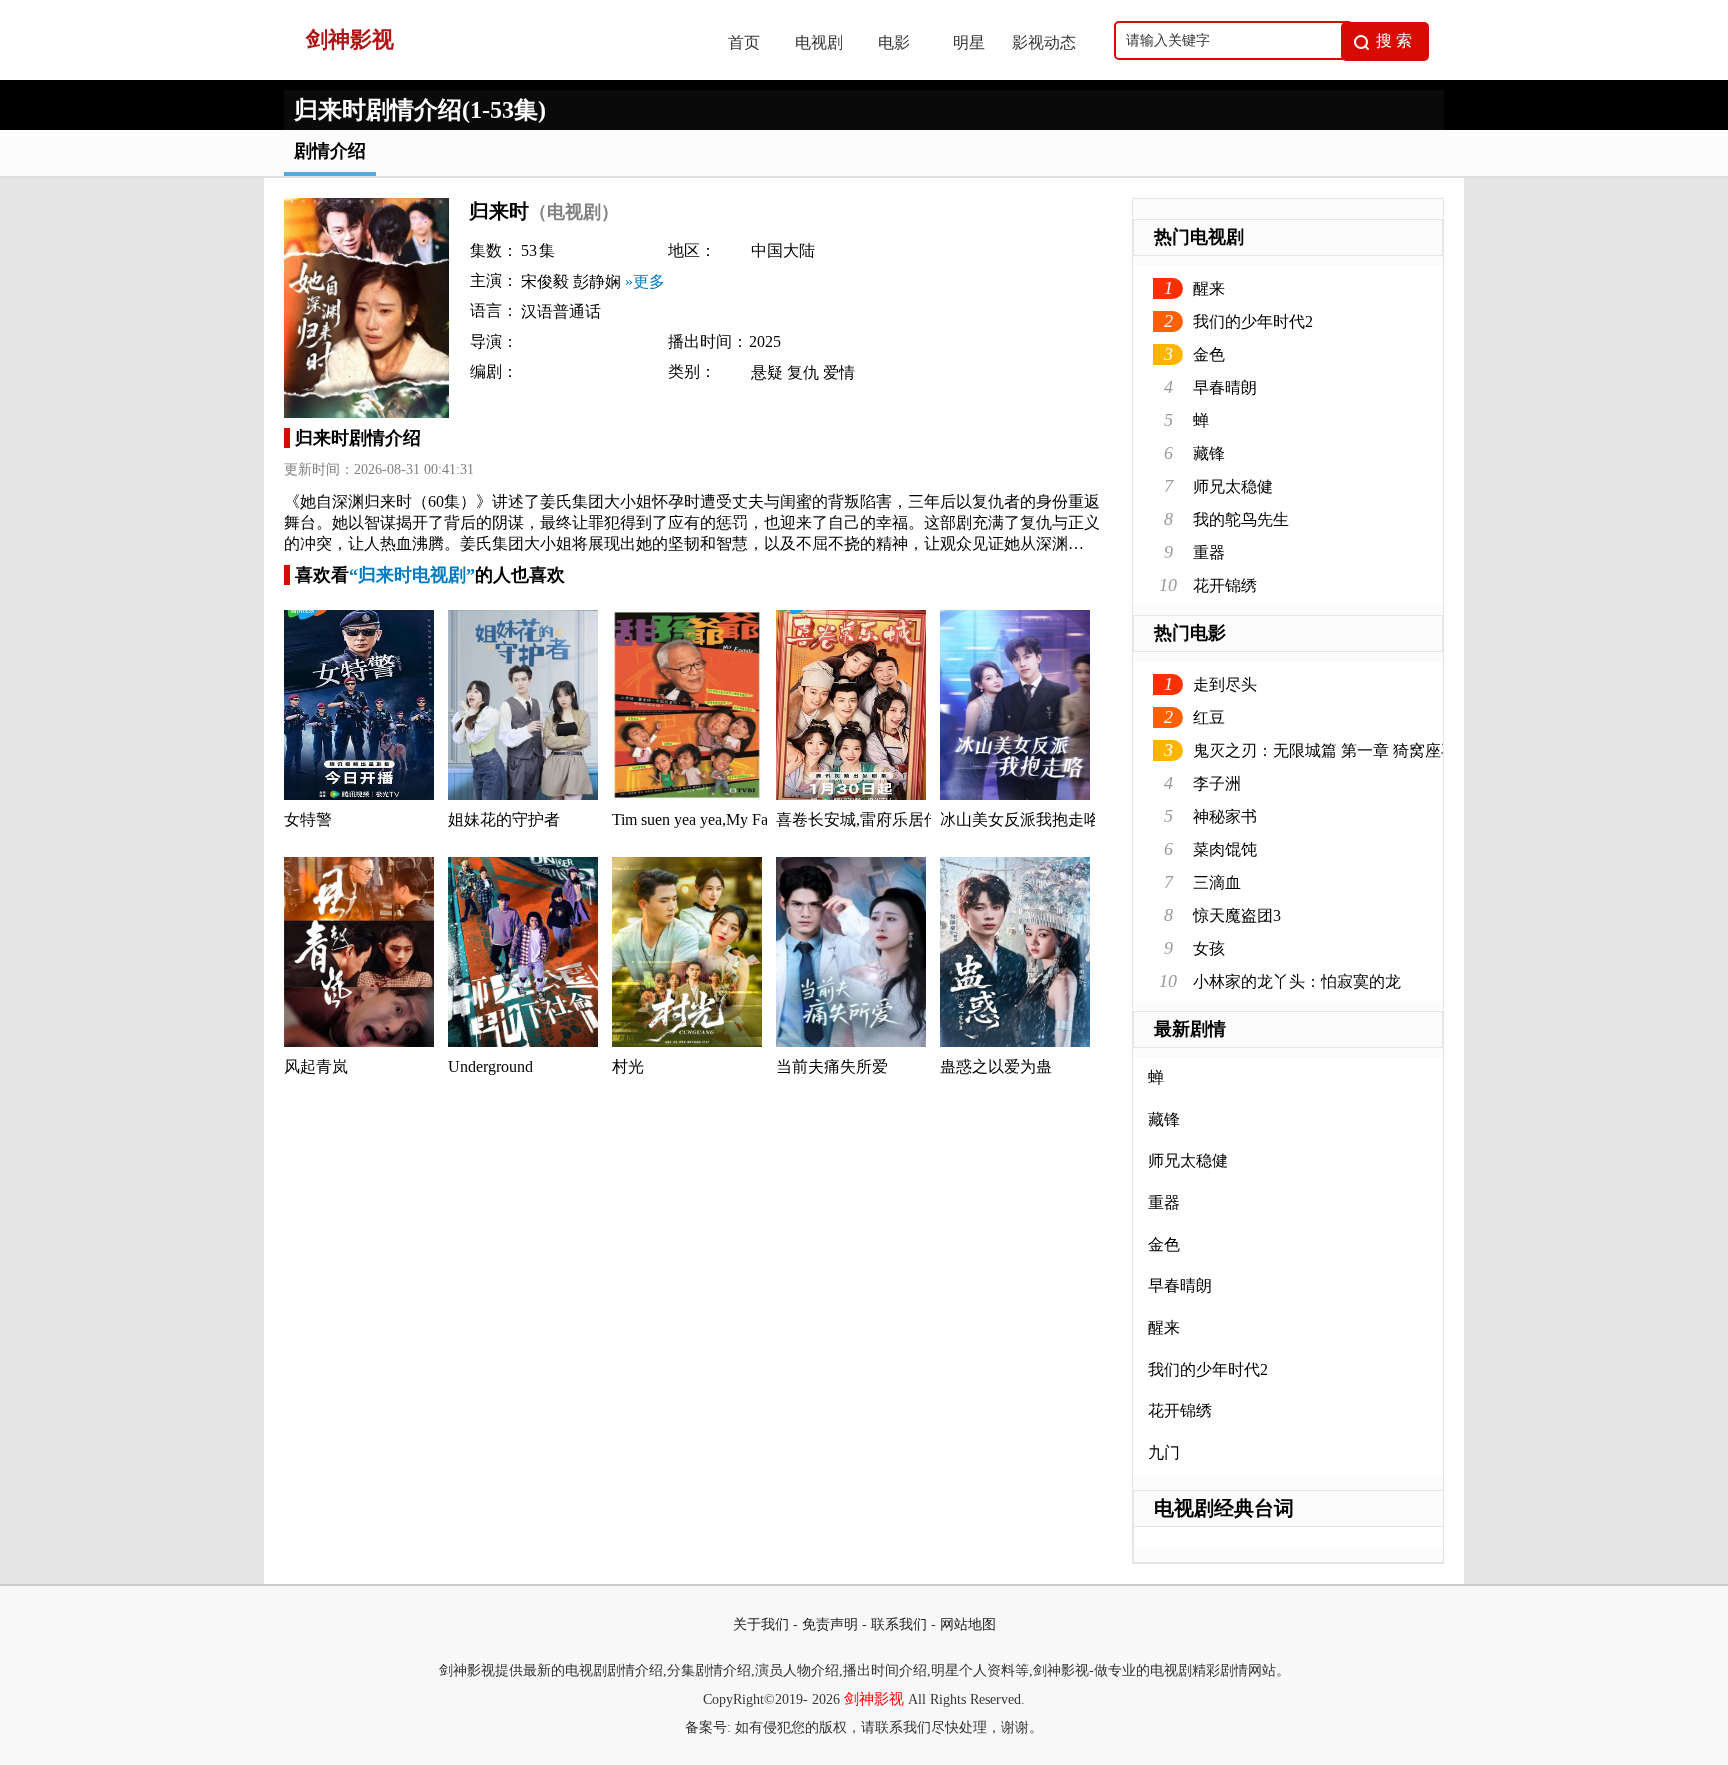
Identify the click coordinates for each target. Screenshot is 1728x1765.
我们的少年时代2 (1253, 321)
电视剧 (819, 42)
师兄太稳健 (1233, 486)
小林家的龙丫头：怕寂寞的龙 (1297, 981)
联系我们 (899, 1624)
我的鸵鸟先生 (1241, 519)
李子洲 (1217, 783)
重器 (1209, 552)
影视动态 (1044, 42)
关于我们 (761, 1624)
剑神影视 (874, 1699)
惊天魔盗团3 (1237, 915)
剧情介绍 (330, 151)
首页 (744, 42)
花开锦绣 (1225, 585)
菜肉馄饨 (1225, 849)
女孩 (1209, 948)
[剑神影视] (485, 74)
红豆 (1209, 717)
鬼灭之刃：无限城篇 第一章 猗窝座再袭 (1333, 750)
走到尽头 (1225, 684)
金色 (1209, 354)
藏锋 (1209, 453)
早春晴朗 (1225, 387)
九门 (1164, 1452)
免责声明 (830, 1624)
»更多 (645, 281)
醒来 (1209, 288)
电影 (894, 42)
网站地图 (968, 1624)
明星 (969, 42)
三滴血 (1217, 882)
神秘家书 (1225, 816)
